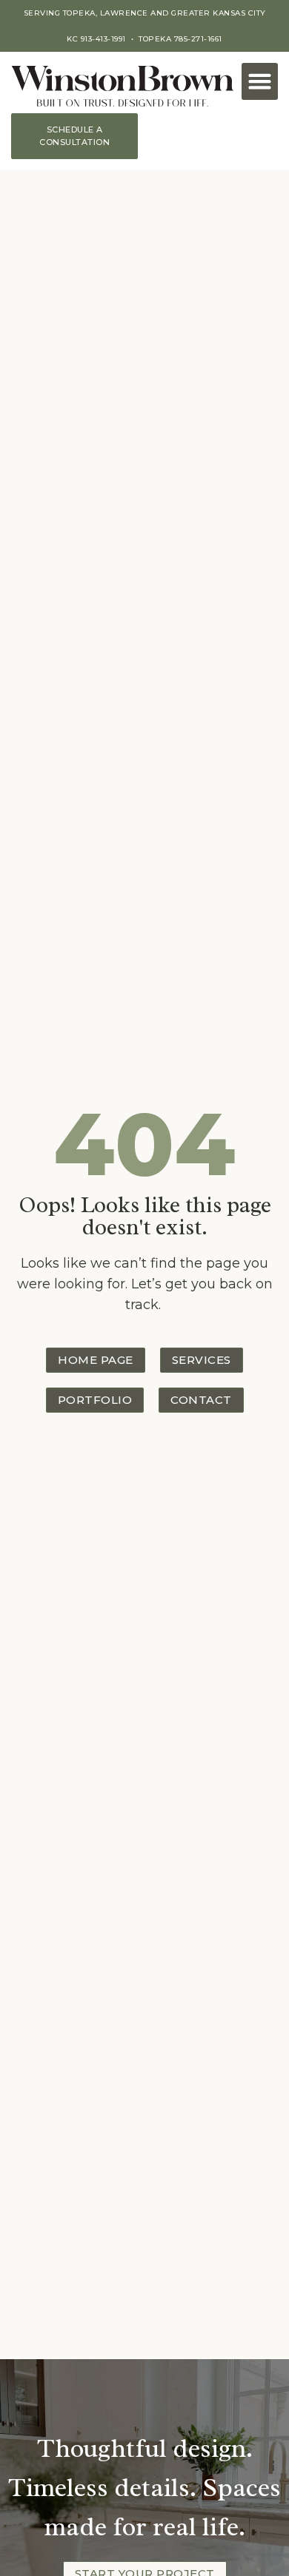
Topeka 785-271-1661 (180, 39)
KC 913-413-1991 (96, 39)
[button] (260, 81)
